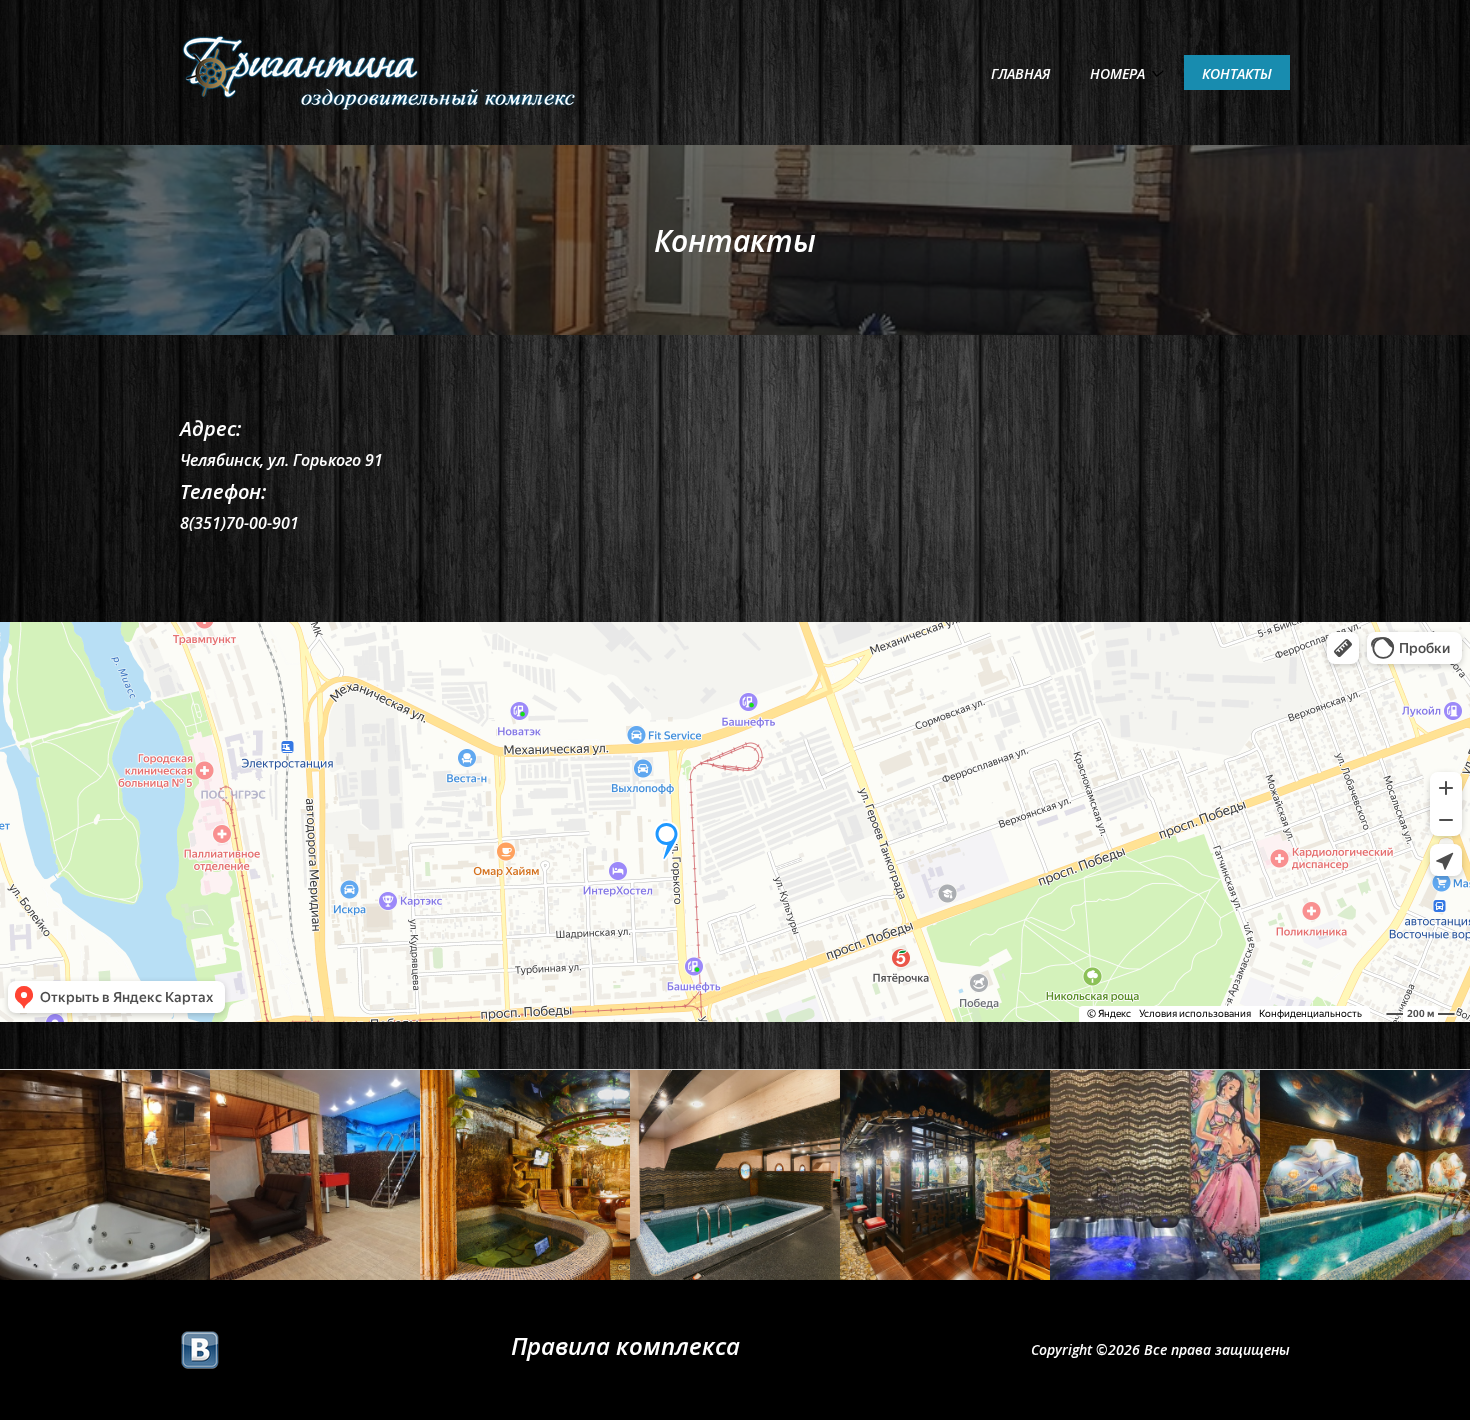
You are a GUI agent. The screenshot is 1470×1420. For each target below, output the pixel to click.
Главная (1020, 73)
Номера (1117, 73)
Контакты (1237, 73)
